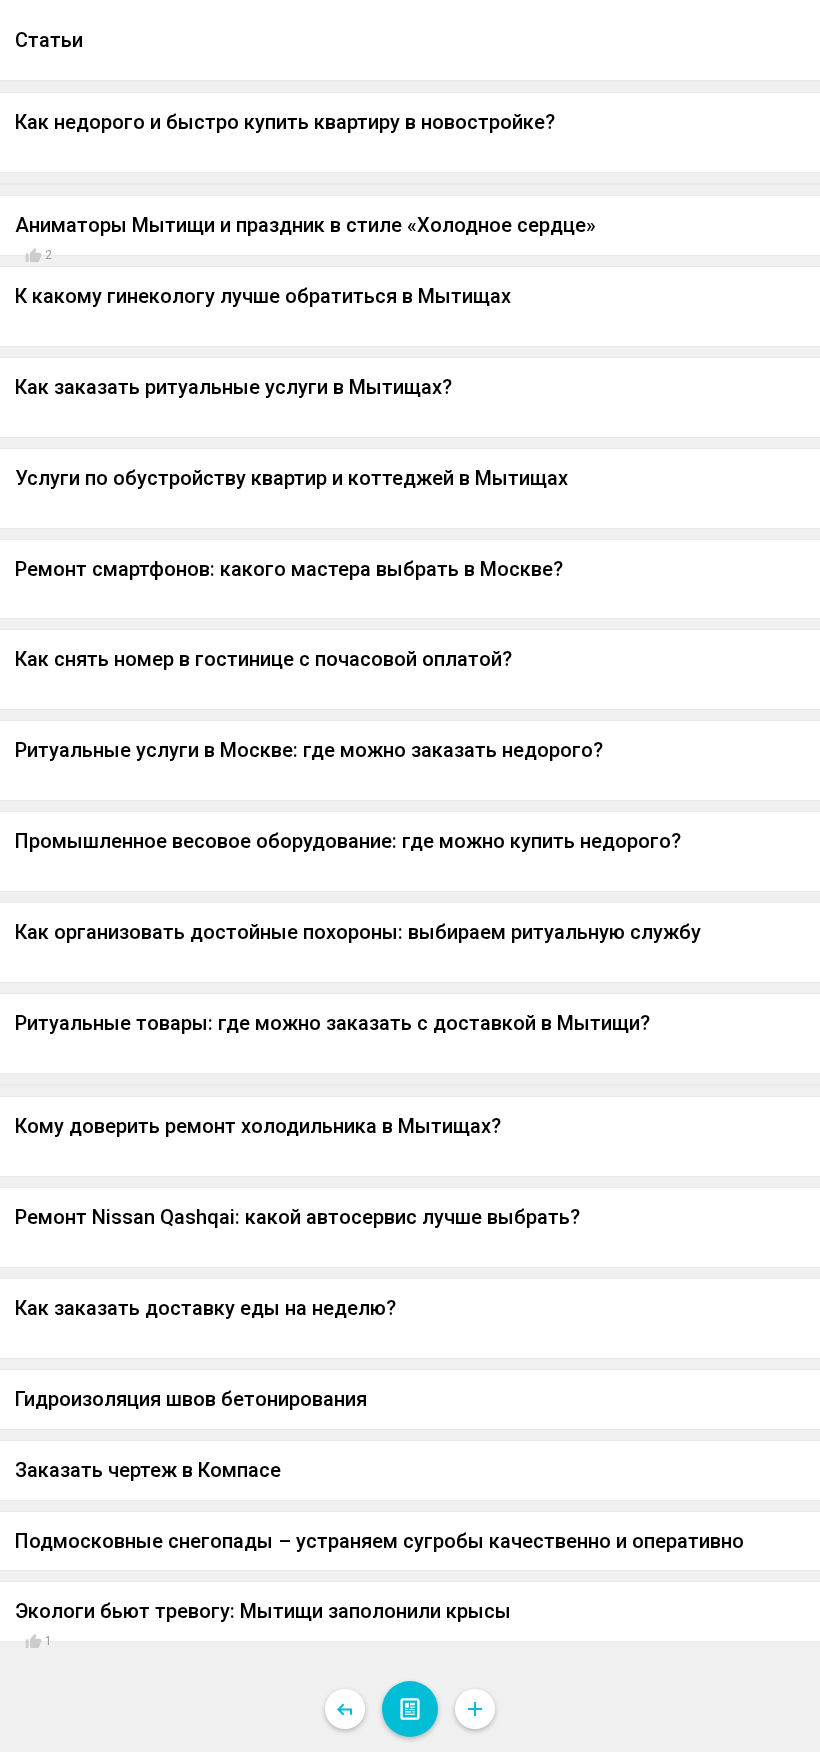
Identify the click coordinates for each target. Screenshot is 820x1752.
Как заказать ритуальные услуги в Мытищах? (233, 387)
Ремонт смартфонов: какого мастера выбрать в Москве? (289, 569)
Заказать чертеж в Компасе (148, 1470)
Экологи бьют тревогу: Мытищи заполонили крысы (263, 1611)
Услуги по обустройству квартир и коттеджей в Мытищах (291, 478)
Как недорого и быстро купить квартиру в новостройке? (285, 122)
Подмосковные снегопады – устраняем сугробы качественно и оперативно (379, 1541)
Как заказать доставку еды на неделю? (205, 1308)
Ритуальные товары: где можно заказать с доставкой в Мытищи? (332, 1023)
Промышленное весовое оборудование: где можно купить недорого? (348, 841)
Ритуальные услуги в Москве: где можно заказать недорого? (309, 750)
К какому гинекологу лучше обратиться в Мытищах (263, 296)
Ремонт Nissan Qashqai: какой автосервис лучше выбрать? (297, 1217)
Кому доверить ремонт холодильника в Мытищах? (258, 1126)
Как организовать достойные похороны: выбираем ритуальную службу (358, 932)
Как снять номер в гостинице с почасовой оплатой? (263, 659)
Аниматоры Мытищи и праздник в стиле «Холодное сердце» (305, 225)
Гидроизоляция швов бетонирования (191, 1399)
